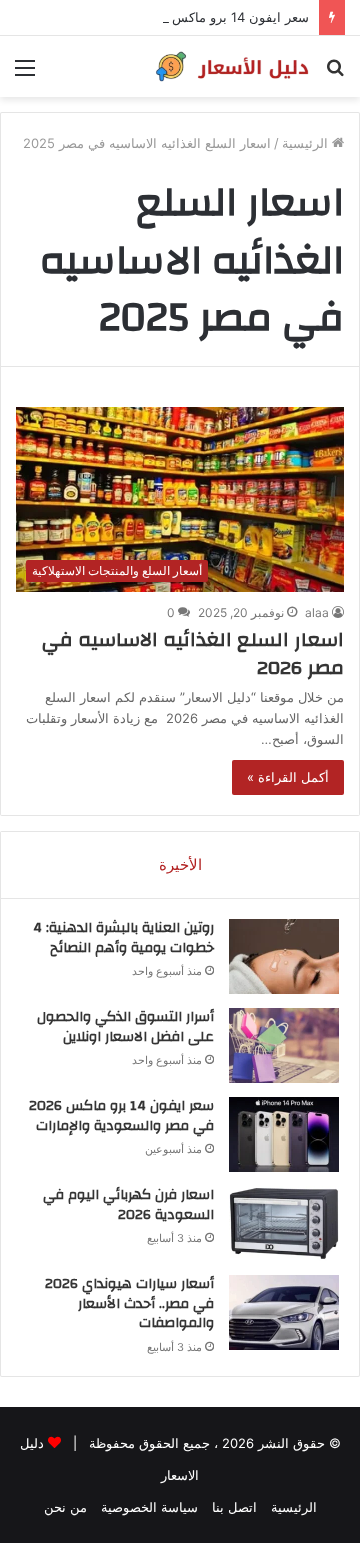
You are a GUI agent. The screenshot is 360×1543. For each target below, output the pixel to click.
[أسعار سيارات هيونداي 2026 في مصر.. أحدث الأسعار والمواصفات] (284, 1312)
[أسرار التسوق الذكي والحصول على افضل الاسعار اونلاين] (284, 1045)
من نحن (65, 1507)
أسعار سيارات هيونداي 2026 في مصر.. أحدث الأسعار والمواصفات (129, 1303)
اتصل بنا (234, 1507)
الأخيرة (180, 864)
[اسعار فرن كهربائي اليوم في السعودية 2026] (284, 1223)
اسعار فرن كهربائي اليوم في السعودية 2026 (128, 1205)
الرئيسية (307, 143)
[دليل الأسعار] (230, 66)
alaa (317, 612)
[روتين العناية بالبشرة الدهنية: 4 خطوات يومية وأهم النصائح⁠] (284, 956)
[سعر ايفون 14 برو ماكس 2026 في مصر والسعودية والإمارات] (284, 1134)
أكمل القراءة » (288, 777)
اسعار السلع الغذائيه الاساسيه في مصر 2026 (193, 653)
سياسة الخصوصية (149, 1507)
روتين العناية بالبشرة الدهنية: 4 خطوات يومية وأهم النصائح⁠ (123, 938)
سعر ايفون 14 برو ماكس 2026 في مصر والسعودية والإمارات (121, 1116)
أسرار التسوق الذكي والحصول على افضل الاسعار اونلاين (125, 1027)
